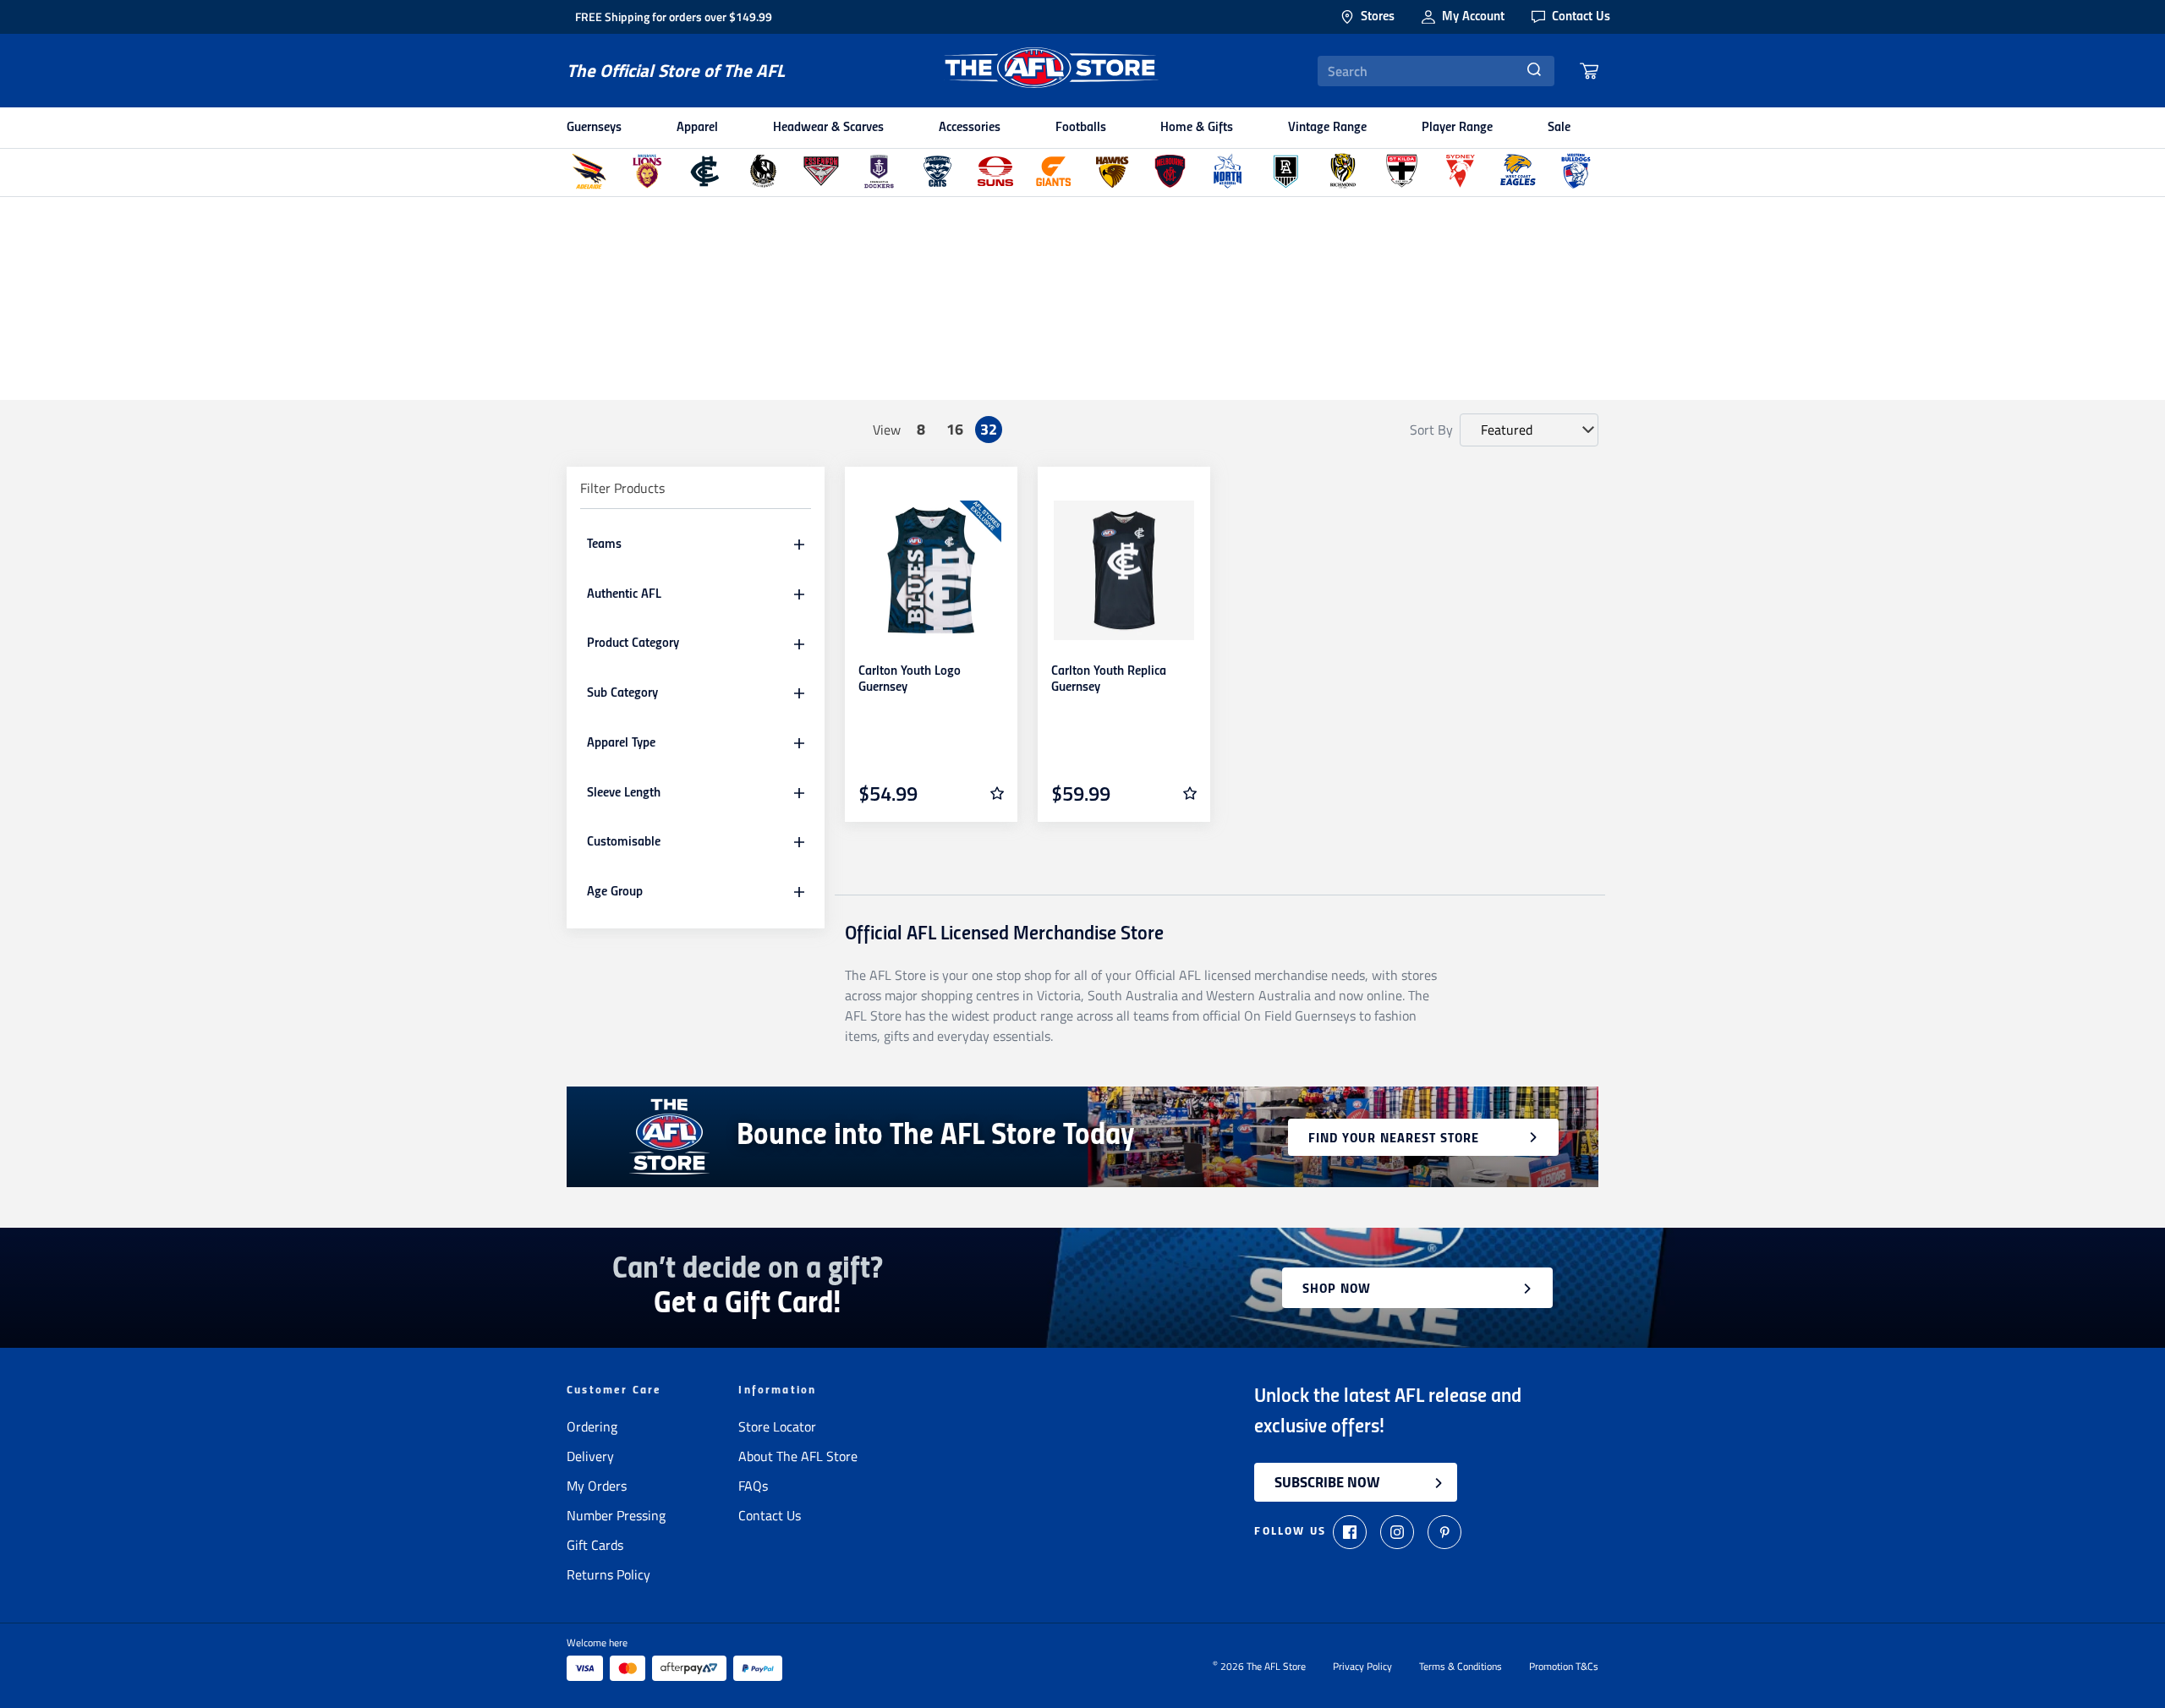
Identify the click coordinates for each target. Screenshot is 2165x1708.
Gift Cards (595, 1545)
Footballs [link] (1081, 128)
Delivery (590, 1456)
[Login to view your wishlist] (997, 793)
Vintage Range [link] (1327, 128)
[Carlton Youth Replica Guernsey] (1124, 571)
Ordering (592, 1426)
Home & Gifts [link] (1197, 128)
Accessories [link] (970, 128)
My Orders (597, 1486)
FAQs (753, 1486)
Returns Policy (608, 1574)
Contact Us (770, 1515)
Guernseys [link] (594, 128)
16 (955, 429)
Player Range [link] (1457, 128)
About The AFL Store (798, 1456)
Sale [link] (1559, 128)
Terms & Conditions (1461, 1667)
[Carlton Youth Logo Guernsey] (931, 571)
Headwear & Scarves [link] (828, 128)
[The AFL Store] (1051, 71)
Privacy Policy (1362, 1667)
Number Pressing (616, 1515)
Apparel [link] (697, 128)
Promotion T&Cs (1564, 1667)
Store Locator (777, 1426)
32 (989, 429)
